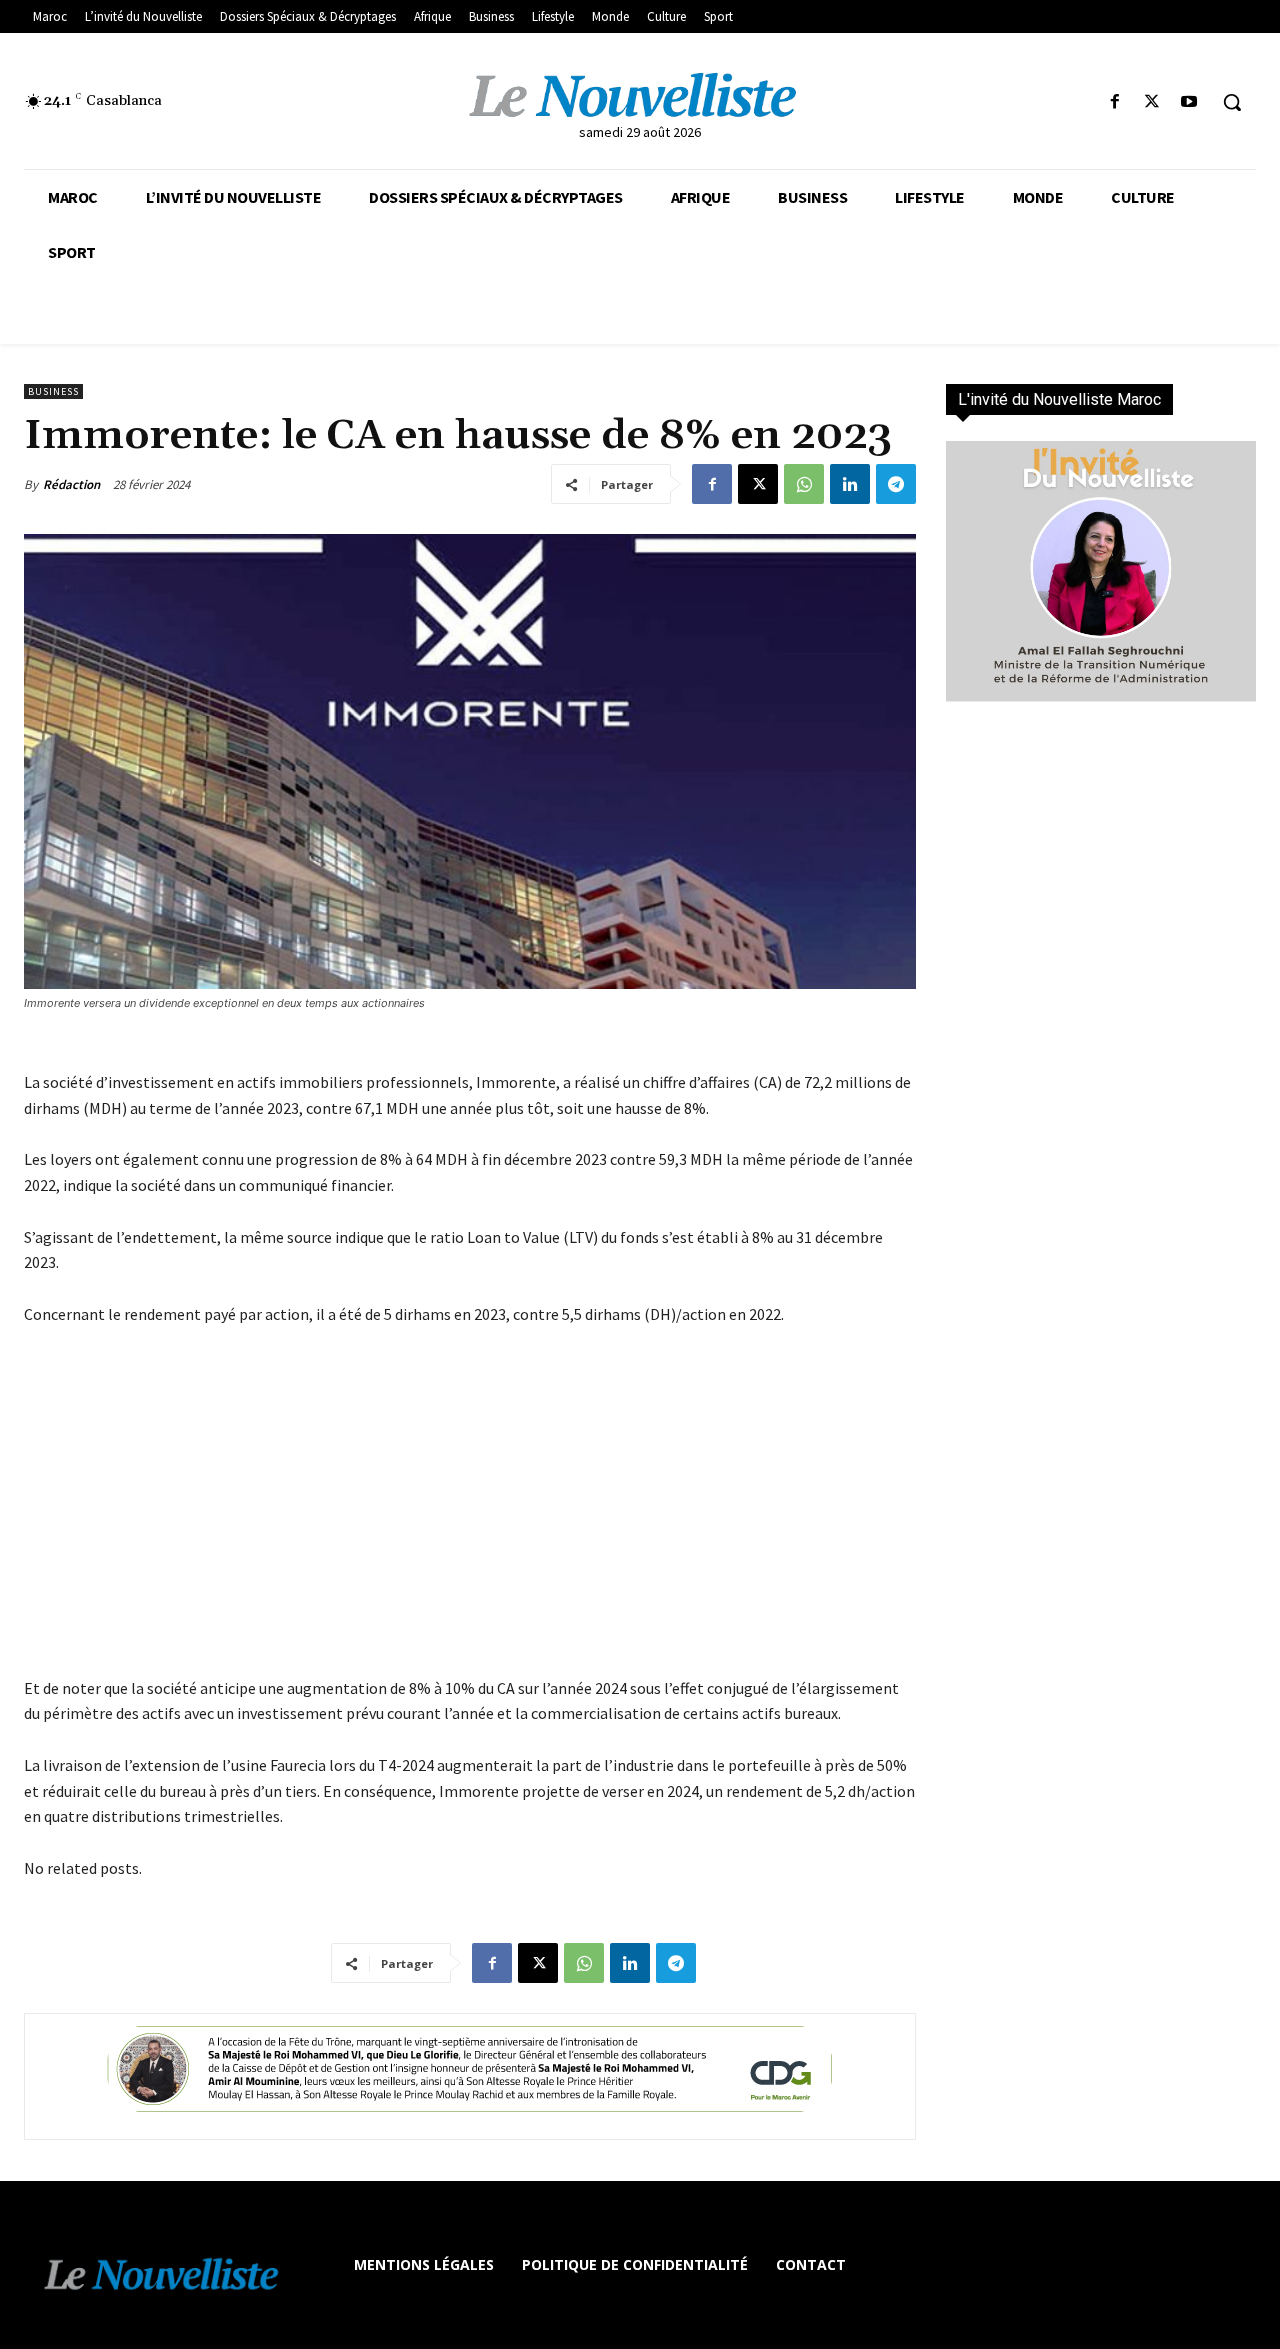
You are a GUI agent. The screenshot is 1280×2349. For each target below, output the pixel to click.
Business (53, 391)
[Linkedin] (850, 484)
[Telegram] (896, 484)
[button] (1232, 102)
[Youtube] (1189, 102)
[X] (1152, 102)
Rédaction (71, 484)
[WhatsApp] (804, 484)
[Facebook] (1114, 102)
